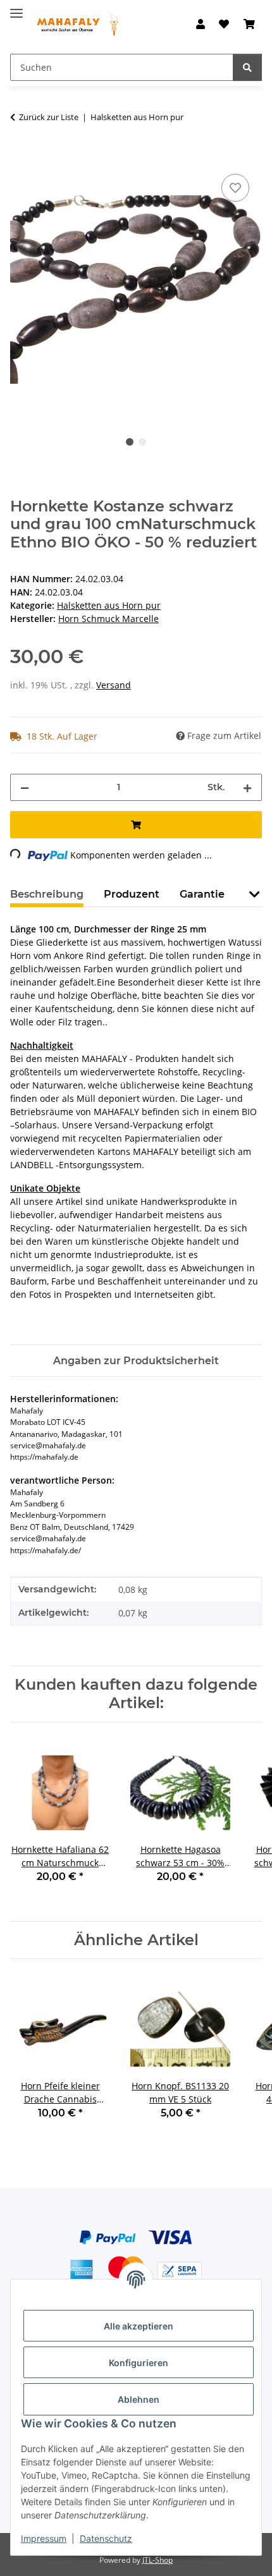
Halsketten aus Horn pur (109, 605)
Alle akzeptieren (139, 2326)
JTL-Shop (158, 2560)
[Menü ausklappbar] (16, 8)
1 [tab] (130, 442)
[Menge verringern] (25, 787)
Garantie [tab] (202, 894)
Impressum (44, 2538)
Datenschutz (106, 2538)
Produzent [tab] (132, 894)
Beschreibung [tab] (47, 894)
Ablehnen (139, 2399)
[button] (201, 24)
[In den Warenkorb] (20, 157)
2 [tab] (142, 442)
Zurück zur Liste (49, 117)
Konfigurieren (139, 2363)
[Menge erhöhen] (247, 787)
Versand (114, 685)
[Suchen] (247, 67)
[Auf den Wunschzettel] (235, 188)
